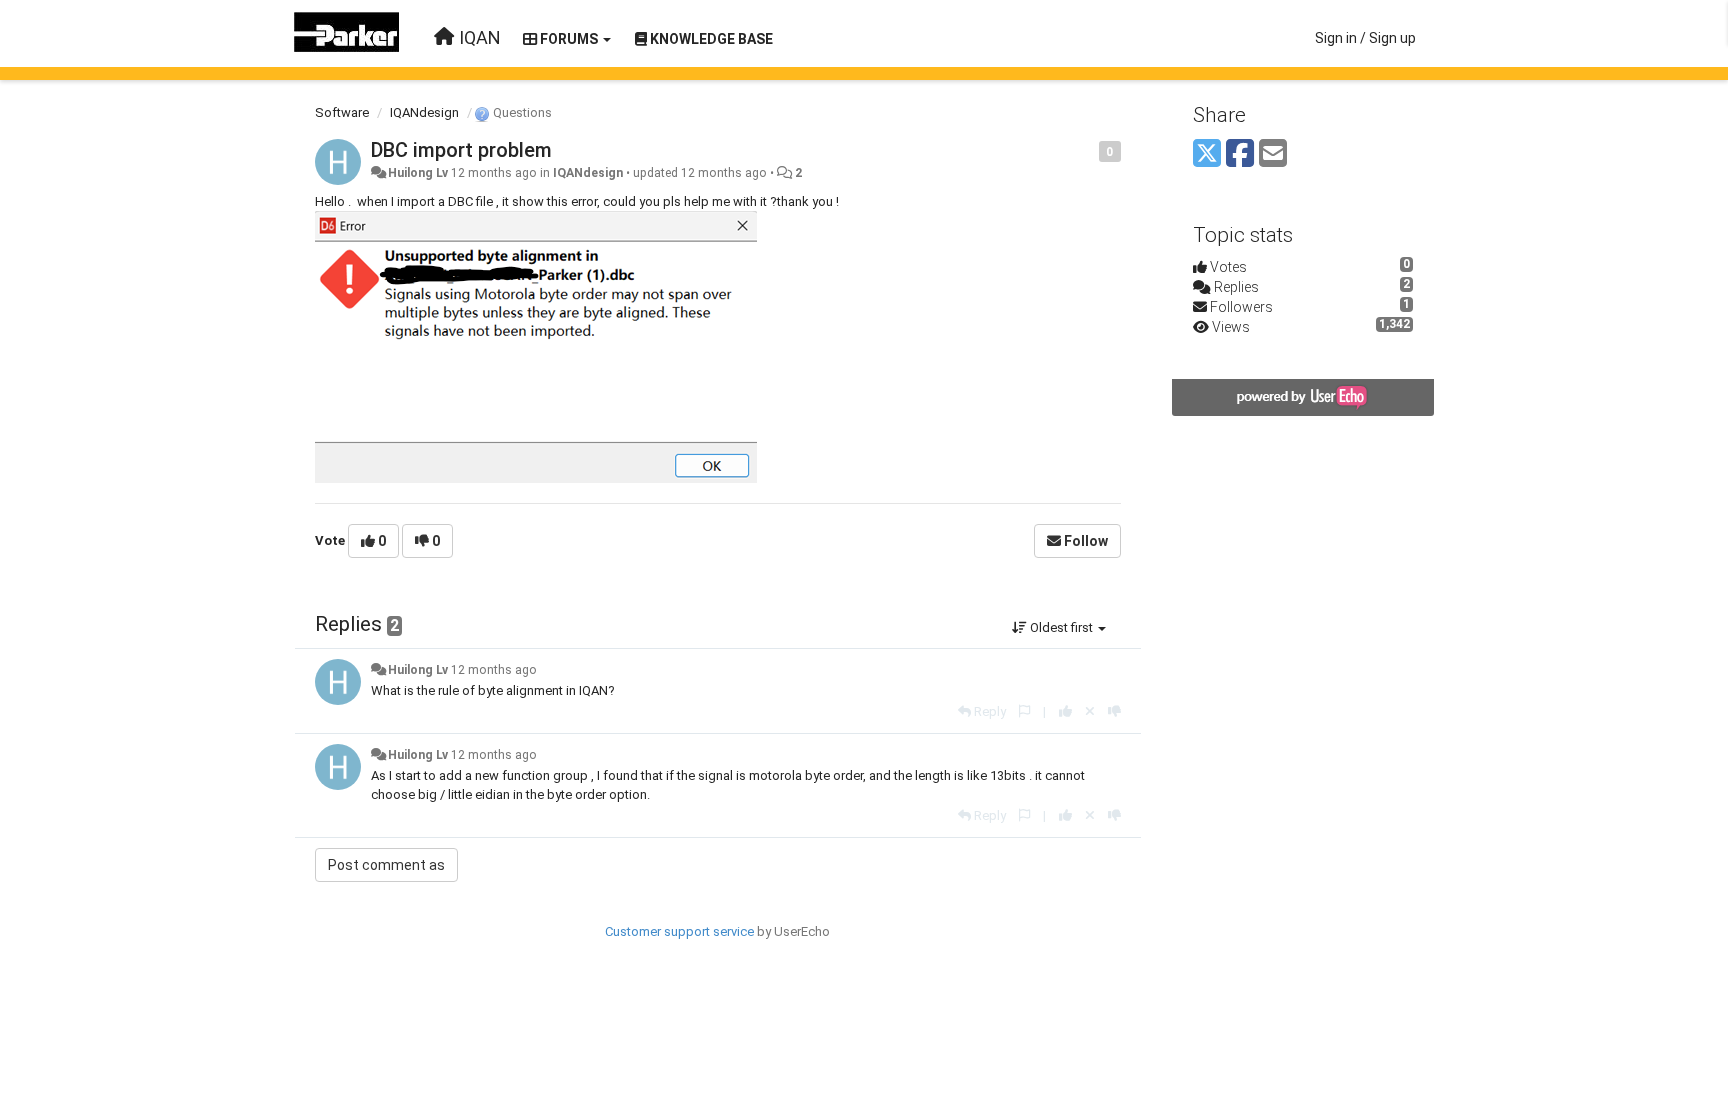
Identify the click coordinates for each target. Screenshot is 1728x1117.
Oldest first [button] (1061, 627)
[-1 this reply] (1114, 711)
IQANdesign (424, 112)
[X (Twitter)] (1207, 154)
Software (342, 112)
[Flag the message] (1088, 150)
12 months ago (494, 670)
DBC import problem (461, 150)
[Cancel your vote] (1090, 711)
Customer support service (679, 931)
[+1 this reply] (1065, 711)
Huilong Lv (418, 173)
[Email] (1273, 154)
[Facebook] (1240, 154)
